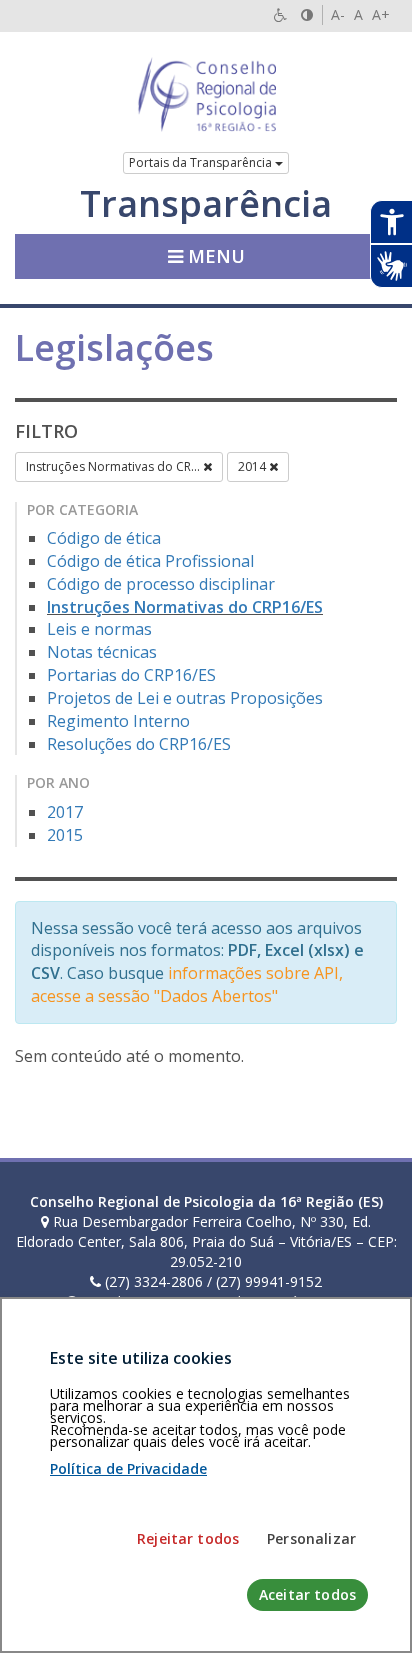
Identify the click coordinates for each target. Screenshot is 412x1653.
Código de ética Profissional (150, 561)
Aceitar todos (307, 1594)
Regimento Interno (118, 721)
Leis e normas (99, 629)
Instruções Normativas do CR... (114, 466)
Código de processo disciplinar (161, 584)
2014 (253, 466)
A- (338, 14)
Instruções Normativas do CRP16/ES (185, 607)
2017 (65, 812)
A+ (381, 14)
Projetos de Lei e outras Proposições (185, 698)
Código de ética (104, 538)
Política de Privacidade (128, 1468)
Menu (214, 256)
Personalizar (311, 1538)
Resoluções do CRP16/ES (139, 744)
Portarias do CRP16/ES (131, 675)
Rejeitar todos (188, 1538)
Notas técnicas (102, 652)
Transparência (206, 204)
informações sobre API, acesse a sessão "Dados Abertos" (187, 984)
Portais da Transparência (202, 162)
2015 (65, 835)
